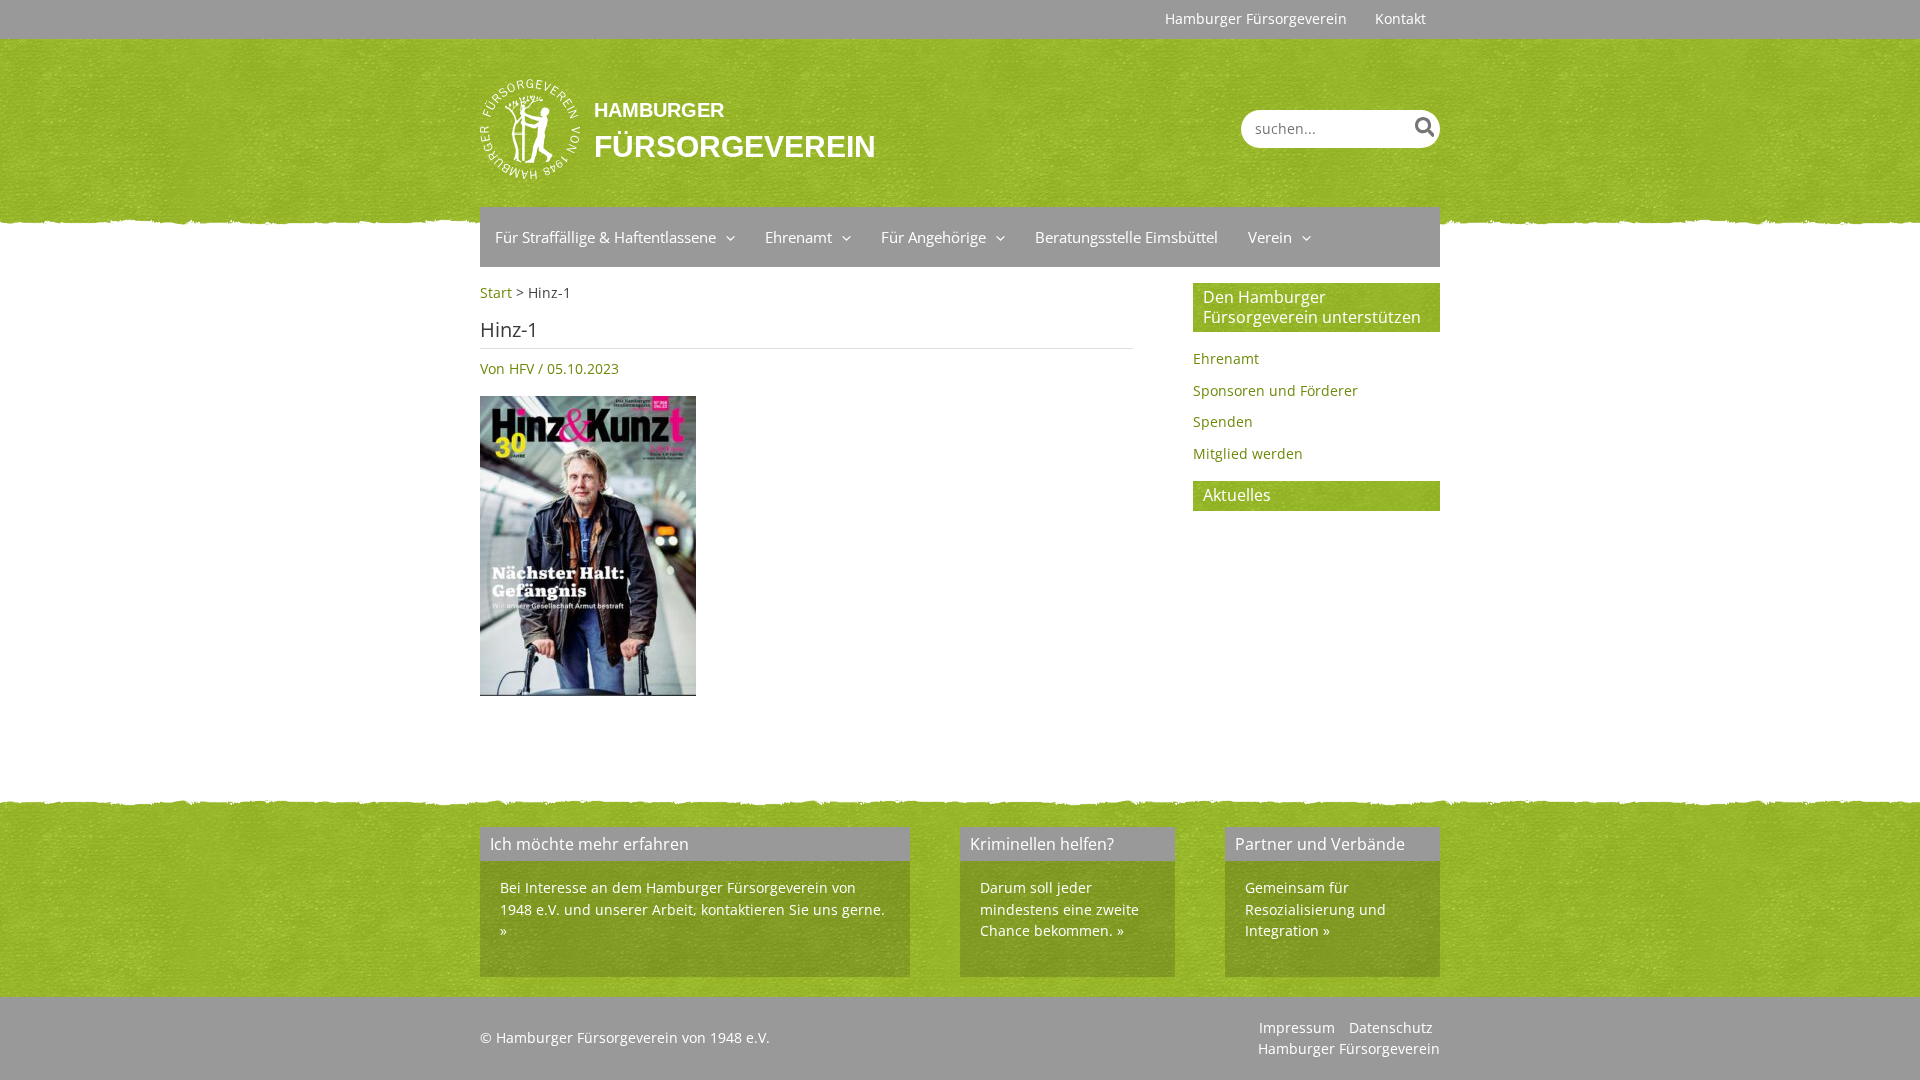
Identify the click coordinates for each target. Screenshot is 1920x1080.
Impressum (1297, 1027)
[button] (725, 237)
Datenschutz (1391, 1027)
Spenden (1223, 421)
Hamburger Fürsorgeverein (1349, 1048)
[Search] (1426, 129)
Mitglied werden (1248, 453)
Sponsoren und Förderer (1275, 390)
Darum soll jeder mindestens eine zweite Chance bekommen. (1059, 909)
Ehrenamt (1226, 358)
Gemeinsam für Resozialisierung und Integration (1315, 909)
